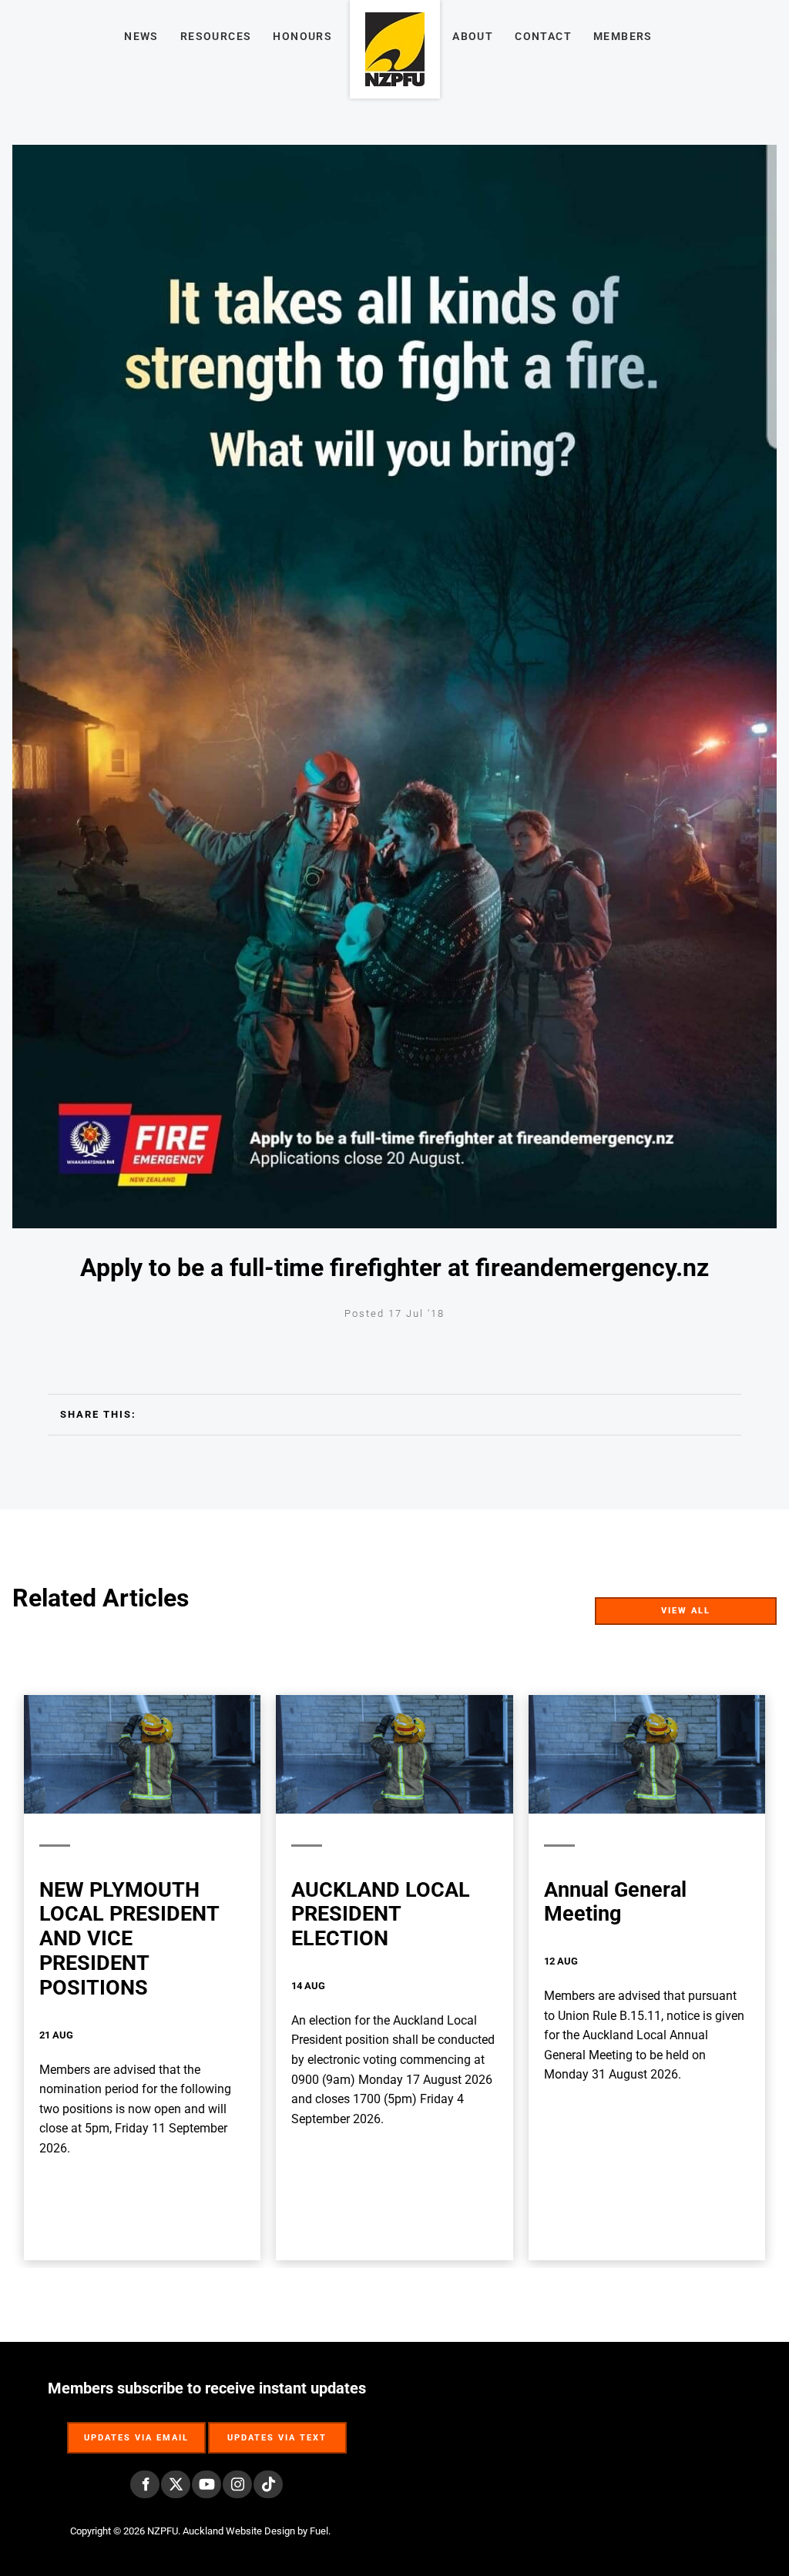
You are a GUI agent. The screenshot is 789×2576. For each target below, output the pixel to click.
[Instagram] (237, 2484)
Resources (216, 36)
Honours (302, 36)
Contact (543, 36)
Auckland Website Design (239, 2531)
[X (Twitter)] (176, 2484)
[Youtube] (206, 2484)
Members (623, 36)
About (473, 36)
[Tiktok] (268, 2484)
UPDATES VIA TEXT (277, 2430)
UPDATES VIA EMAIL (136, 2430)
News (141, 36)
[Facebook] (145, 2484)
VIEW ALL (750, 1607)
